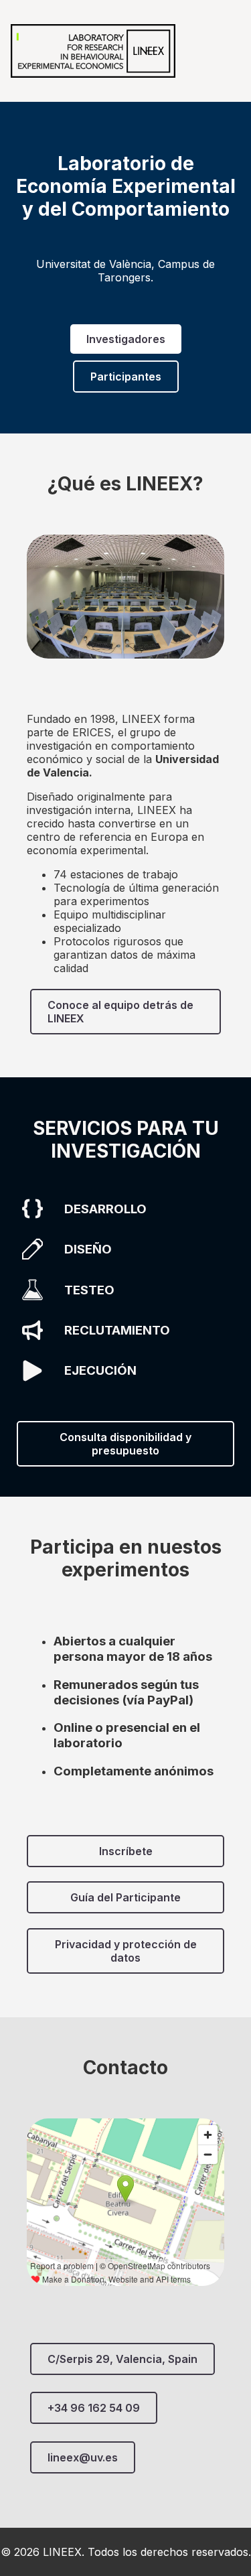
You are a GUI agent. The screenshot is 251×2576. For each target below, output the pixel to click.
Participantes (126, 377)
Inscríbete (126, 1851)
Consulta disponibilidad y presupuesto (125, 1444)
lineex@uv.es (83, 2457)
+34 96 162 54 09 (94, 2408)
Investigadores (126, 339)
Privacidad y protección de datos (126, 1951)
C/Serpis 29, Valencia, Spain (122, 2359)
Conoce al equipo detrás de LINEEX (120, 1012)
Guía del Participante (125, 1897)
